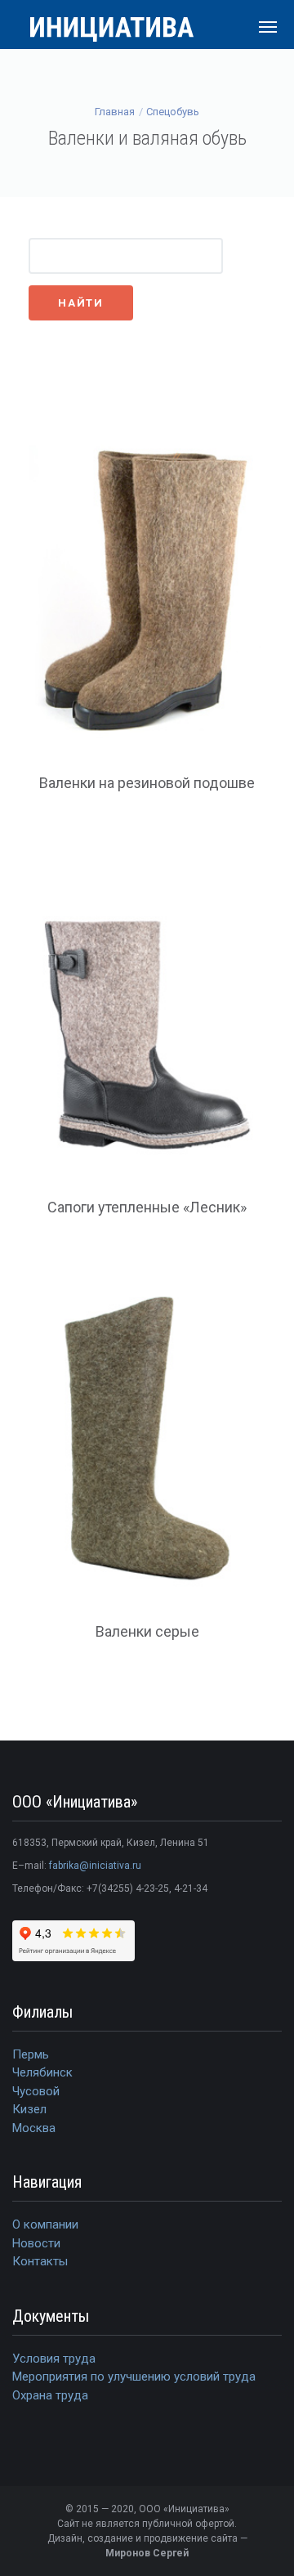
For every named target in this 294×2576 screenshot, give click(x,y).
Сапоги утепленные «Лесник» (147, 1207)
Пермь (31, 2054)
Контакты (40, 2261)
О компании (45, 2224)
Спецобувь (173, 112)
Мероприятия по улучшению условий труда (134, 2377)
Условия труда (54, 2359)
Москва (34, 2128)
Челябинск (42, 2072)
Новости (36, 2243)
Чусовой (36, 2091)
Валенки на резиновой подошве (147, 783)
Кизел (29, 2109)
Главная (115, 112)
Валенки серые (147, 1631)
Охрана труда (50, 2395)
